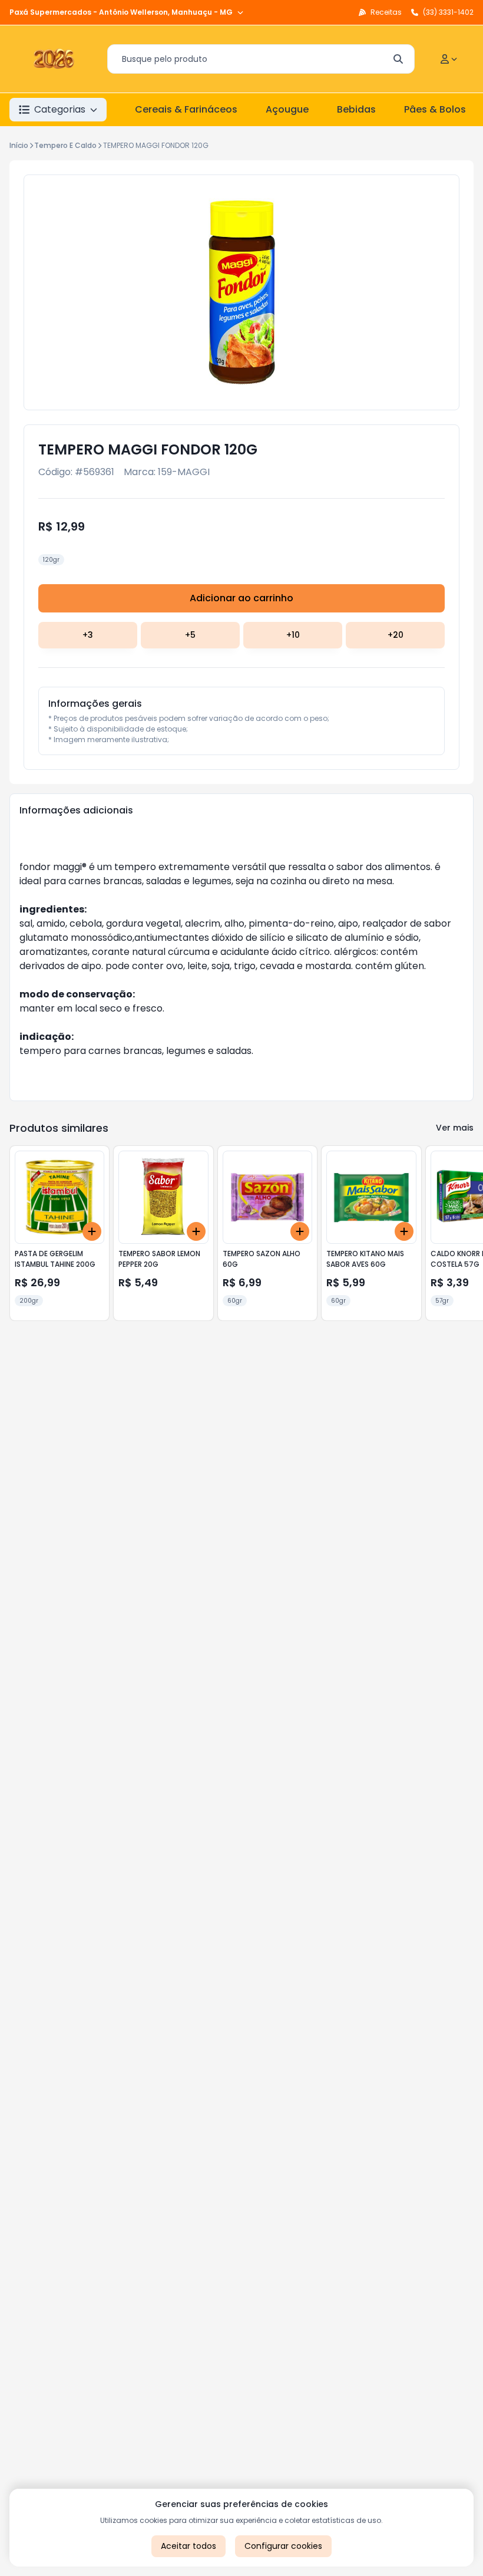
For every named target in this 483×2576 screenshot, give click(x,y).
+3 (88, 635)
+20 (396, 635)
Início (19, 145)
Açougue (287, 109)
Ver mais (455, 1128)
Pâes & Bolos (435, 109)
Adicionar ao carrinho (241, 598)
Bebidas (356, 109)
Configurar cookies (283, 2546)
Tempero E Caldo (65, 145)
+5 (190, 635)
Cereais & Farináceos (186, 109)
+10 (293, 635)
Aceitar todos (188, 2546)
